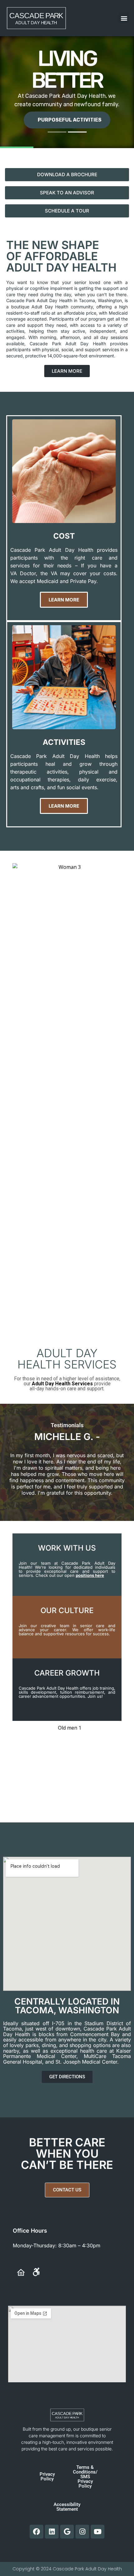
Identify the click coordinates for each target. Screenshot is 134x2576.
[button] (124, 18)
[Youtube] (98, 2532)
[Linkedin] (52, 2532)
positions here (90, 1575)
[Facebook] (36, 2532)
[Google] (67, 2532)
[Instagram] (82, 2532)
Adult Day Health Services (62, 1384)
